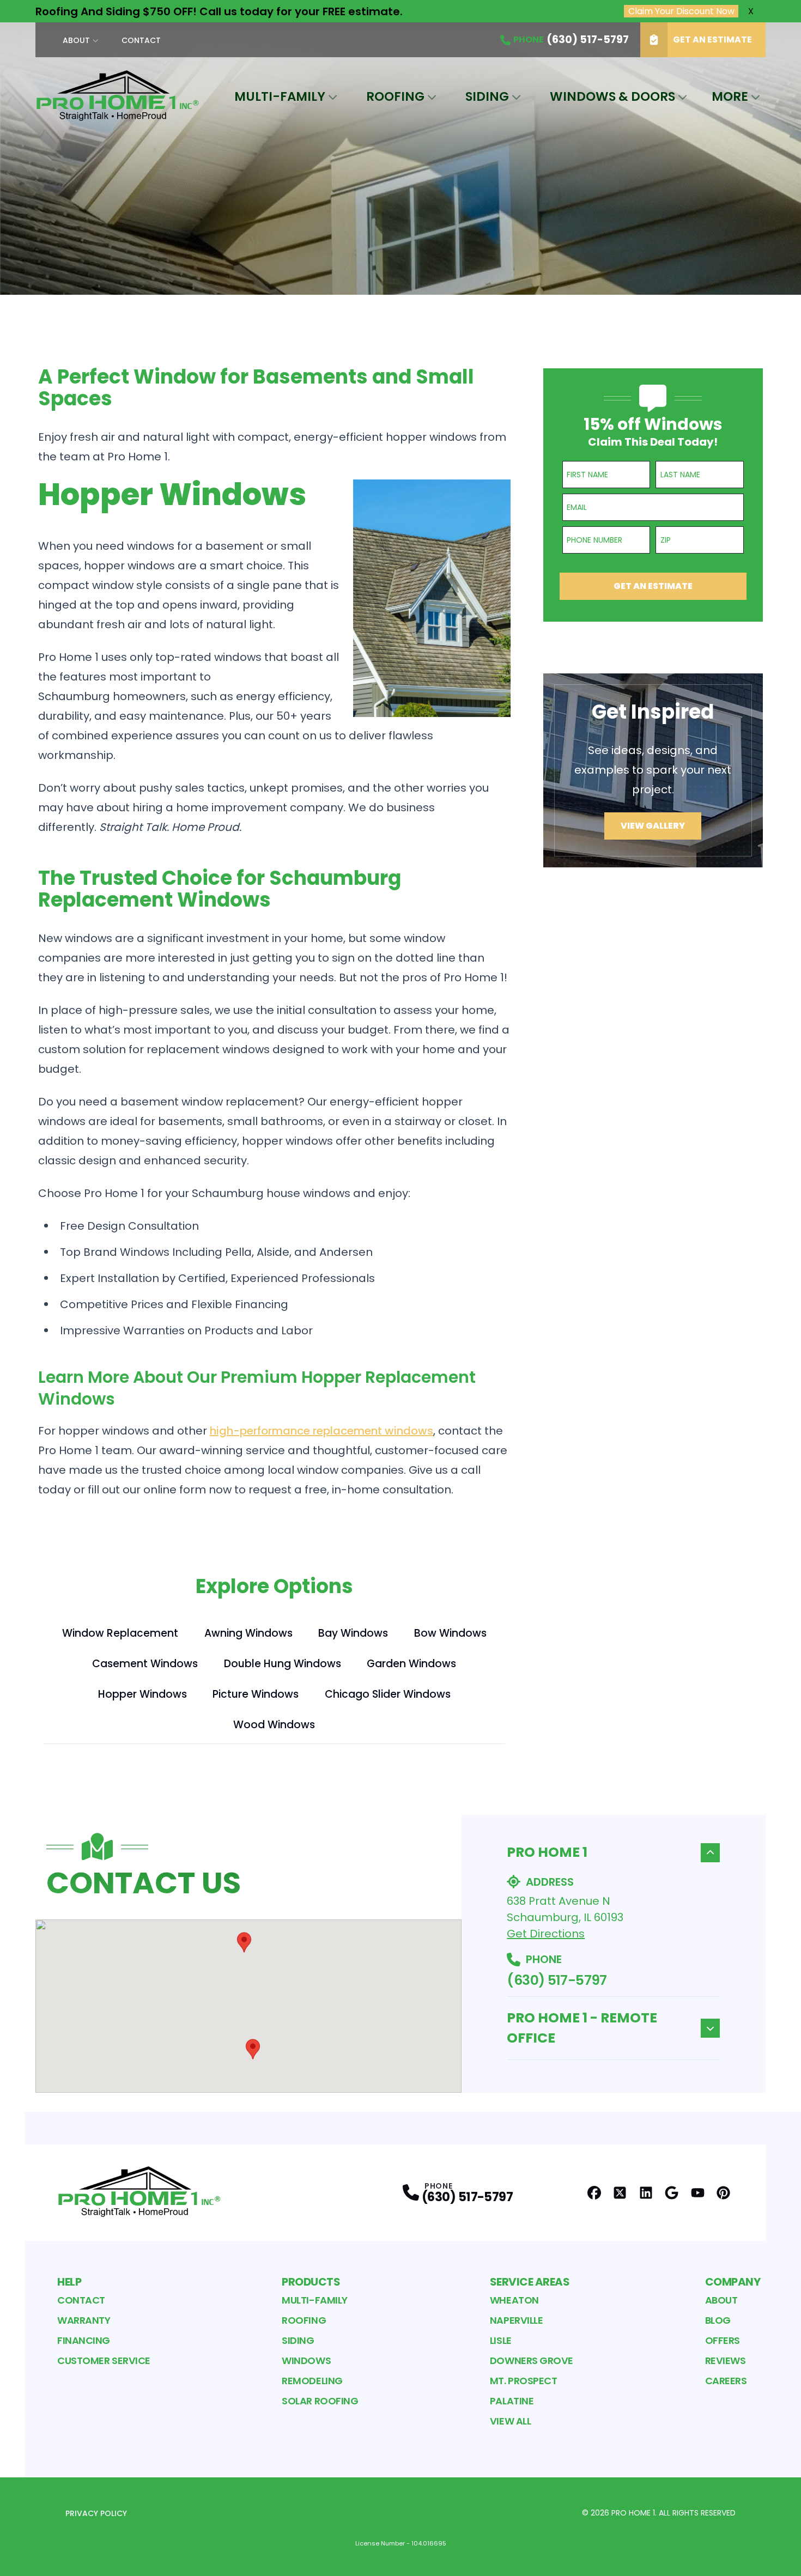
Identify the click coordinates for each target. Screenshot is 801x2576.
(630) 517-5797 (557, 1980)
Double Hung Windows (283, 1664)
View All (510, 2421)
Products (311, 2282)
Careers (726, 2381)
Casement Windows (145, 1664)
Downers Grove (532, 2361)
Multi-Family (280, 96)
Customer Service (104, 2361)
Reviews (726, 2361)
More (730, 96)
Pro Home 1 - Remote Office (582, 2028)
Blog (718, 2320)
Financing (84, 2340)
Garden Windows (411, 1664)
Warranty (84, 2320)
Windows (306, 2361)
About (76, 40)
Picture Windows (256, 1694)
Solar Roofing (320, 2401)
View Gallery (653, 826)
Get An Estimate (712, 40)
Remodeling (312, 2381)
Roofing (395, 96)
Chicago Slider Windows (388, 1694)
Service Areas (530, 2282)
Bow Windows (450, 1633)
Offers (723, 2340)
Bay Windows (353, 1633)
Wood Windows (274, 1725)
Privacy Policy (96, 2513)
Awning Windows (248, 1633)
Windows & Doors (612, 96)
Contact (141, 40)
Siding (487, 96)
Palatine (512, 2401)
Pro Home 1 (547, 1852)
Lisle (501, 2340)
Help (69, 2282)
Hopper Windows (142, 1694)
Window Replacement (120, 1633)
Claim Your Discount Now (681, 11)
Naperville (517, 2320)
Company (733, 2282)
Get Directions (546, 1934)
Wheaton (514, 2300)
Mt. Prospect (524, 2381)
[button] (244, 1942)
